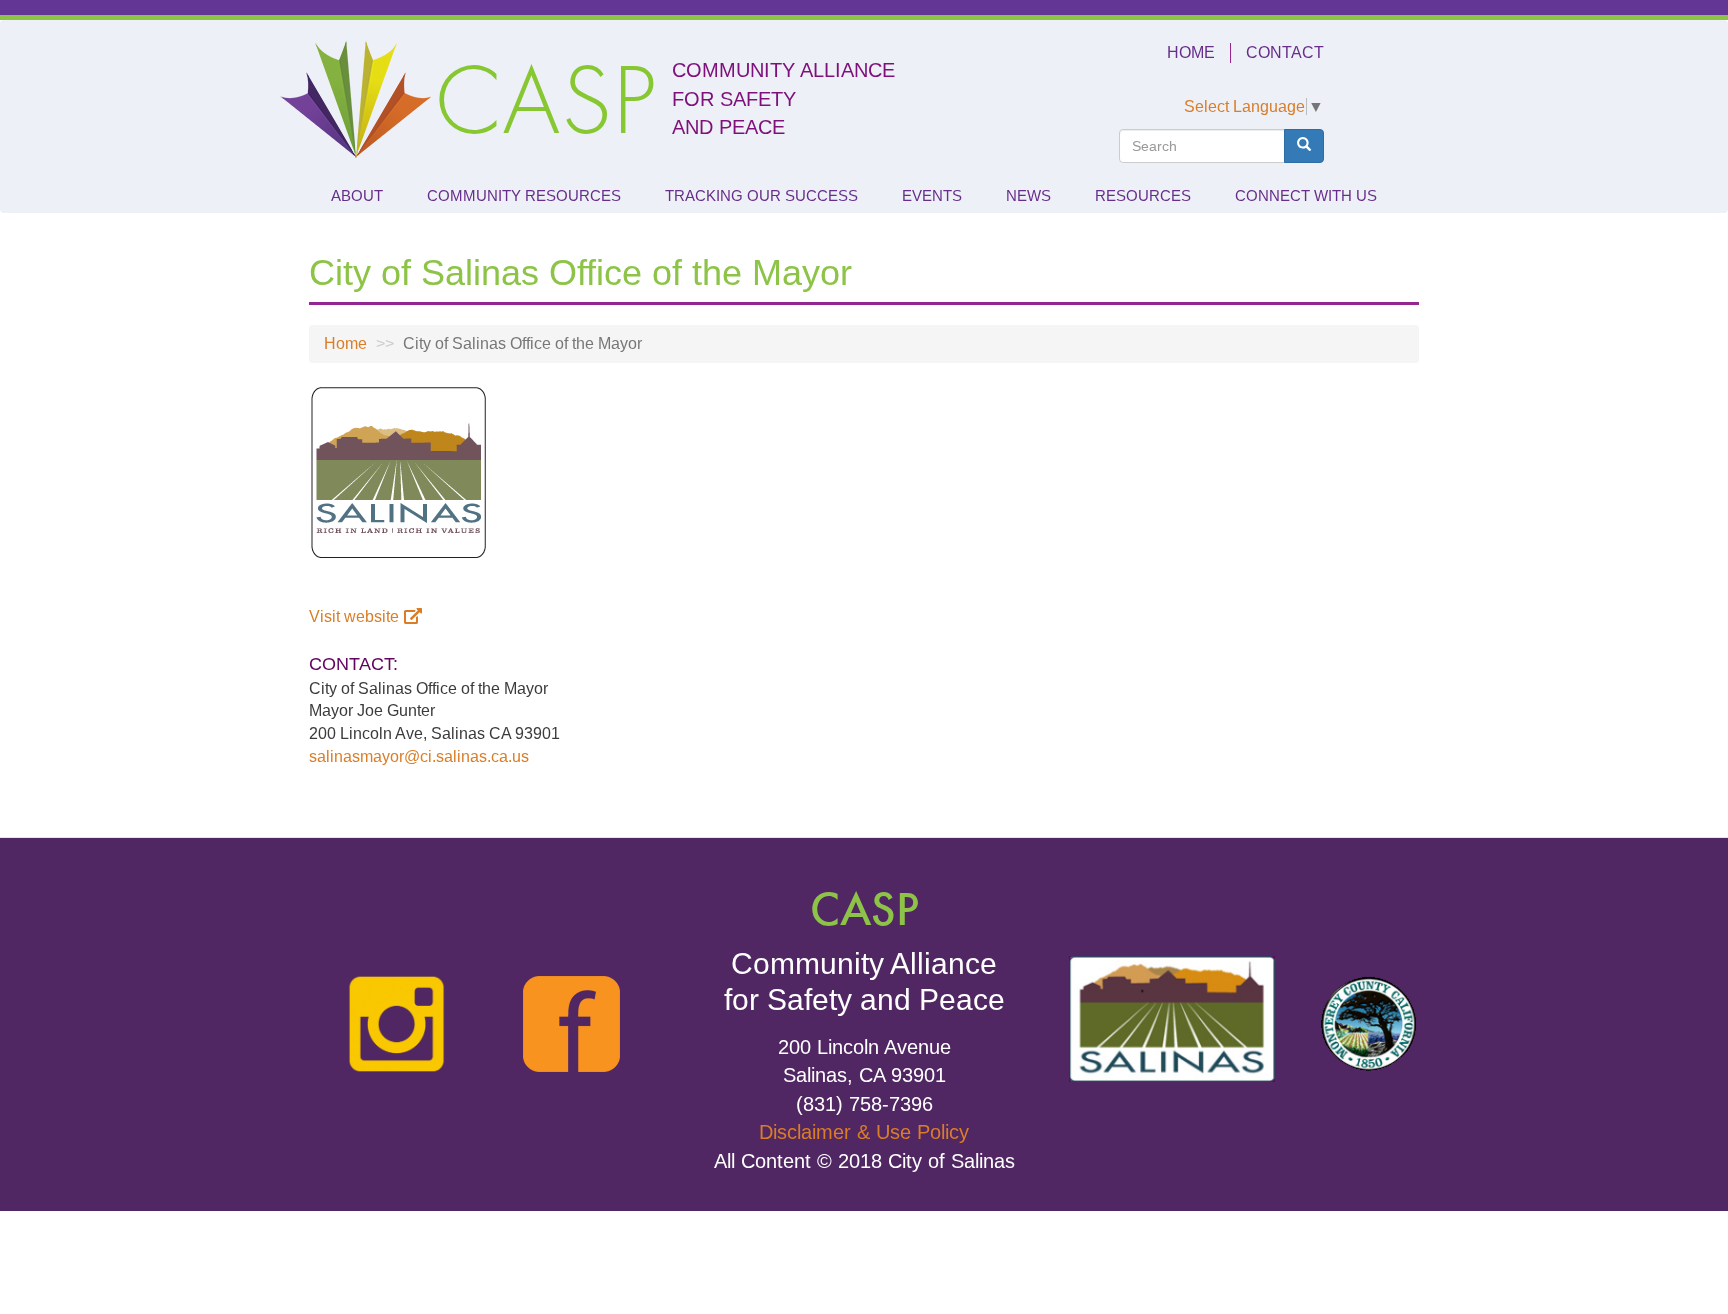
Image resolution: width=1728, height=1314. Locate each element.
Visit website (354, 616)
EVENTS (932, 195)
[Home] (356, 99)
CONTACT (1285, 52)
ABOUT (357, 195)
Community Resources (524, 195)
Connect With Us (1306, 195)
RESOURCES (1143, 195)
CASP (545, 99)
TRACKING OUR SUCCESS (761, 195)
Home (345, 343)
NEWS (1028, 195)
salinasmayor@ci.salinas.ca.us (419, 756)
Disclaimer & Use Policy (864, 1132)
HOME (1191, 52)
